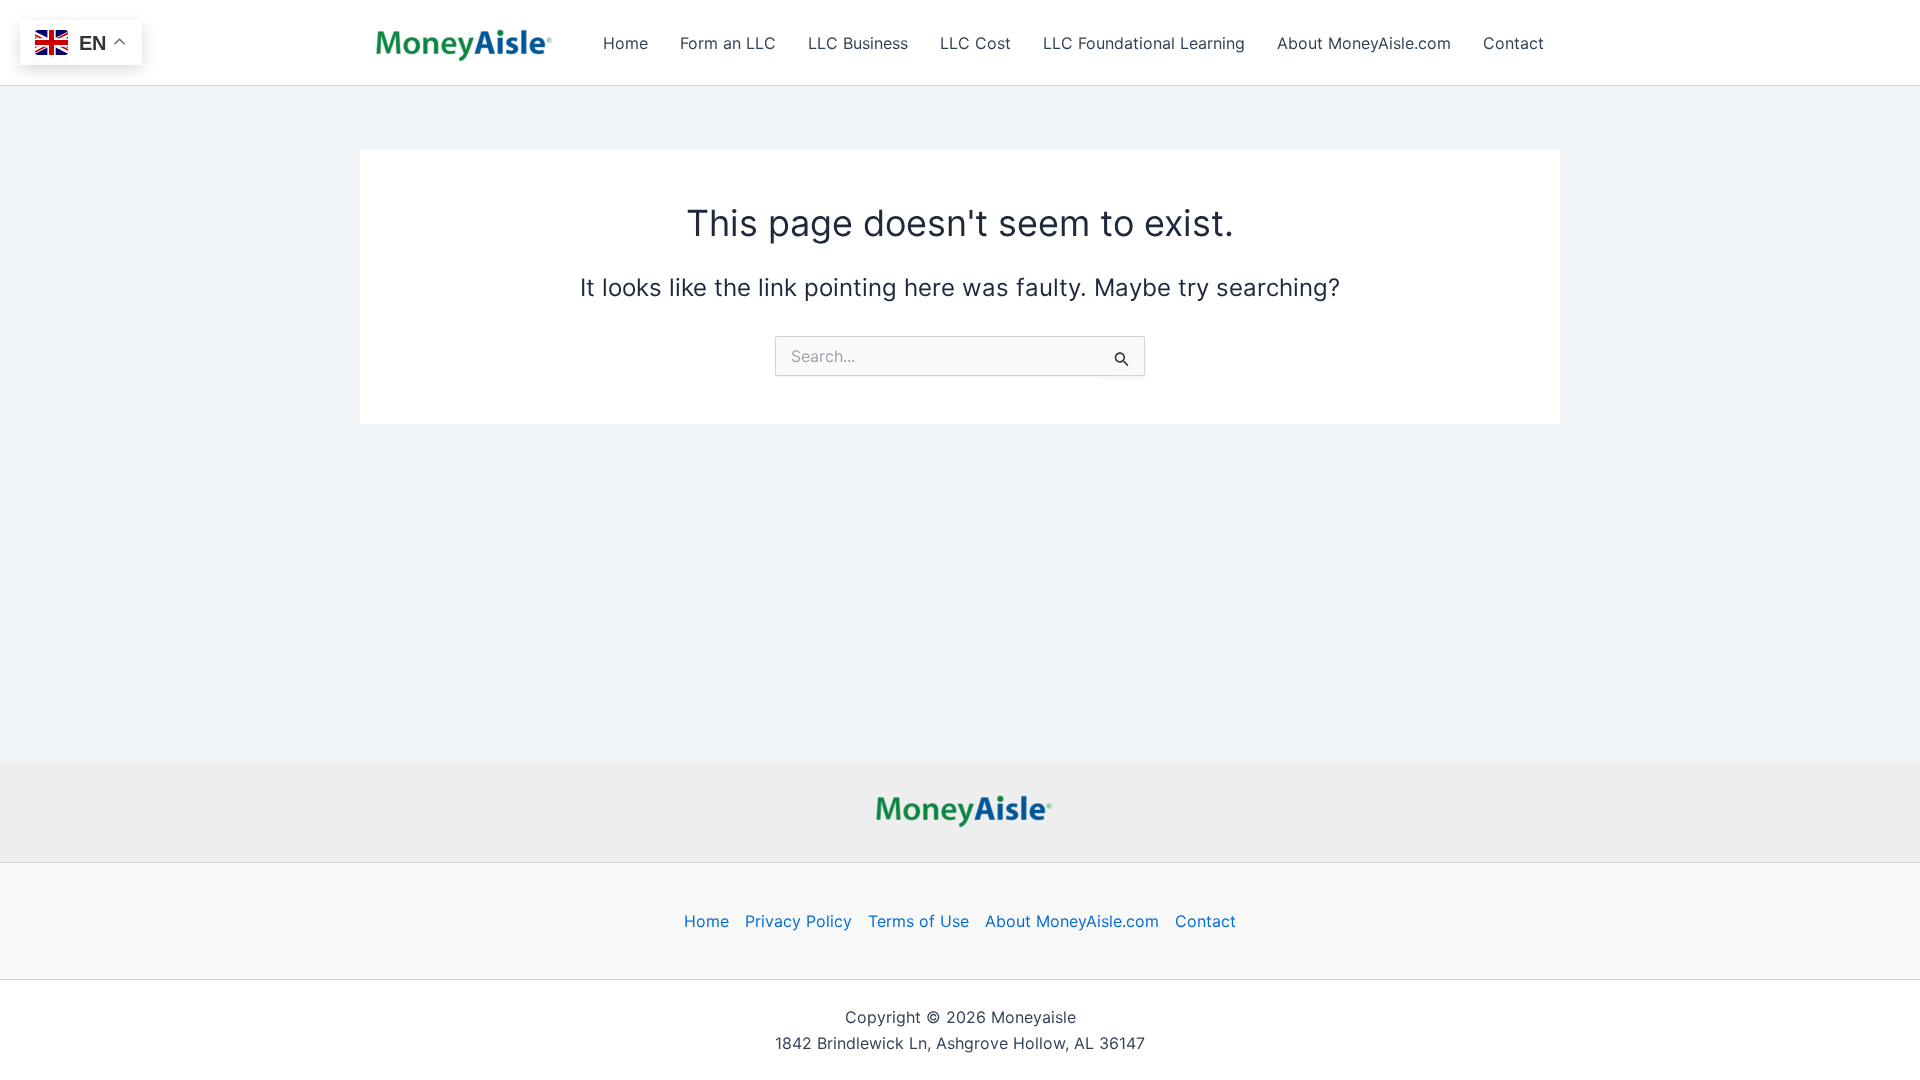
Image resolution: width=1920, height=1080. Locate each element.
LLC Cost (975, 43)
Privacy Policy (798, 921)
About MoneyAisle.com (1364, 43)
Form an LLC (728, 43)
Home (625, 43)
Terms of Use (918, 921)
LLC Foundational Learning (1144, 43)
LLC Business (858, 43)
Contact (1513, 43)
